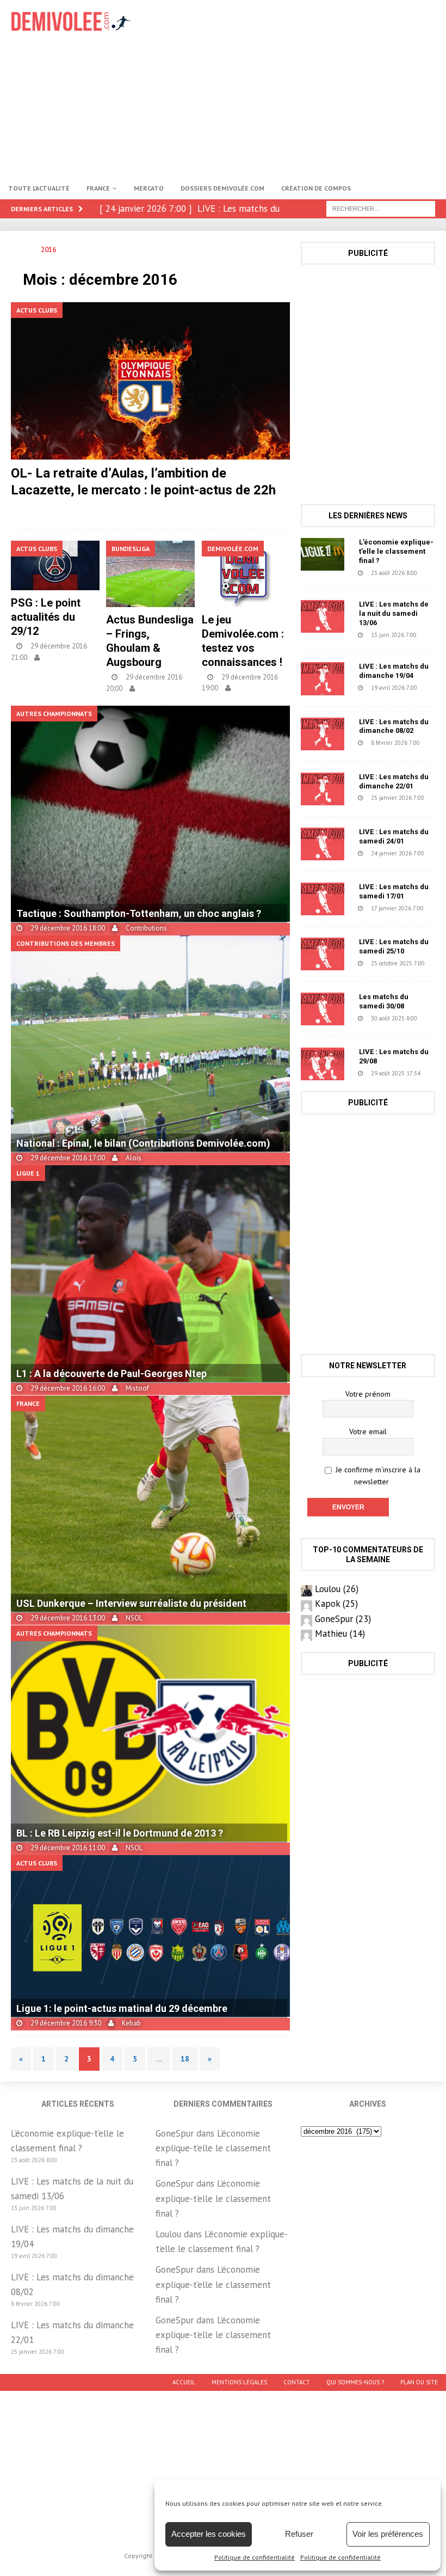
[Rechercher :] (381, 208)
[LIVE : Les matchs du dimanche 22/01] (323, 789)
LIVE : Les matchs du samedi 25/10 (394, 946)
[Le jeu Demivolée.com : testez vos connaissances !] (246, 574)
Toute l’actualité (39, 188)
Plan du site (419, 2382)
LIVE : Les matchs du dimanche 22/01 (394, 781)
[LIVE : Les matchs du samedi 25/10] (323, 954)
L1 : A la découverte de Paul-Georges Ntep (112, 1373)
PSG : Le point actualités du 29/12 (46, 617)
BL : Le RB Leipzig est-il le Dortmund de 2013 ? (120, 1833)
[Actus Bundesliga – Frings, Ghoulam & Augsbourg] (150, 574)
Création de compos (316, 188)
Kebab (131, 2023)
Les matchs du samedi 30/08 (384, 1001)
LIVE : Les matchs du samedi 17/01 (394, 891)
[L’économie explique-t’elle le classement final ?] (323, 554)
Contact (297, 2382)
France (98, 188)
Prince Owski (67, 657)
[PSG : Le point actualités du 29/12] (55, 565)
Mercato (149, 188)
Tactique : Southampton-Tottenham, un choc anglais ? (139, 913)
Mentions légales (239, 2382)
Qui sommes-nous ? (355, 2382)
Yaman (136, 507)
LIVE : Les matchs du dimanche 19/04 (394, 671)
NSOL (151, 689)
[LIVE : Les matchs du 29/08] (323, 1064)
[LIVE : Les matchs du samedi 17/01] (323, 899)
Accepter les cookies (209, 2534)
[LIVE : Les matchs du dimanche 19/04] (323, 678)
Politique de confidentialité (255, 2557)
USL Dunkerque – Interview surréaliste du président (131, 1603)
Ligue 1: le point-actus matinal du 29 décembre (122, 2008)
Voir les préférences (388, 2534)
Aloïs (134, 1158)
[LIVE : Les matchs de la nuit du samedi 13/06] (323, 616)
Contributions (146, 928)
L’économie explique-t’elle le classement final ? (396, 551)
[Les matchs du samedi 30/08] (323, 1009)
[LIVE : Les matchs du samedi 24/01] (323, 844)
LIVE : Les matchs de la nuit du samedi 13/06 (394, 613)
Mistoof (137, 1388)
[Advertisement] (304, 87)
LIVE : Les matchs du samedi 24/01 (394, 836)
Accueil (184, 2382)
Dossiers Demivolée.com (222, 188)
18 (185, 2059)
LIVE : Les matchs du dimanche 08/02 (394, 726)
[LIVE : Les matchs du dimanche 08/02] (323, 734)
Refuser (299, 2534)
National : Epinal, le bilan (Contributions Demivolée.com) (143, 1143)
